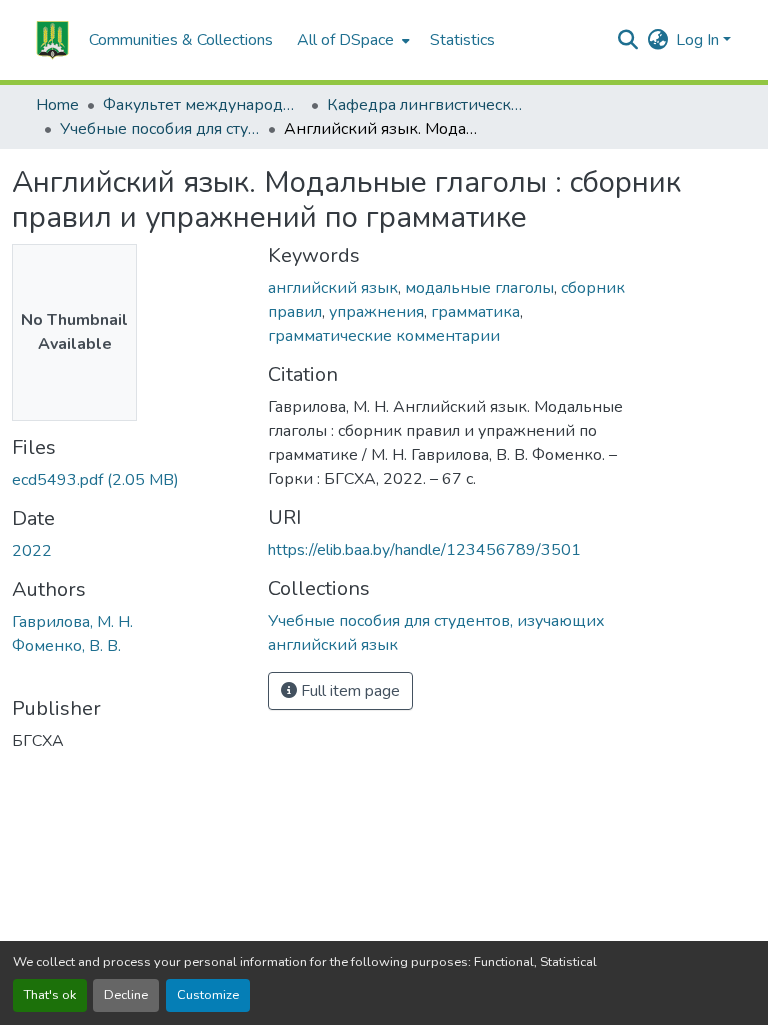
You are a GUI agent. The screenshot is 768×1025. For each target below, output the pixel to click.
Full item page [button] (348, 691)
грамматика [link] (475, 312)
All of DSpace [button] (345, 40)
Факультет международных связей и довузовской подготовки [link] (203, 105)
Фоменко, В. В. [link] (66, 646)
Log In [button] (699, 40)
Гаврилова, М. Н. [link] (72, 622)
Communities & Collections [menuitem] (181, 40)
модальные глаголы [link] (479, 288)
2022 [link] (32, 551)
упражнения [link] (376, 312)
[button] (52, 40)
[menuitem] (351, 40)
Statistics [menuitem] (462, 40)
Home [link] (57, 105)
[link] (128, 480)
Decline (126, 995)
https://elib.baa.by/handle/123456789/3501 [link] (424, 550)
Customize (208, 995)
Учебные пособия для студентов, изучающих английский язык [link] (160, 129)
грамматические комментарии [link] (384, 336)
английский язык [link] (333, 288)
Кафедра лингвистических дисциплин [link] (427, 105)
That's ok (50, 995)
